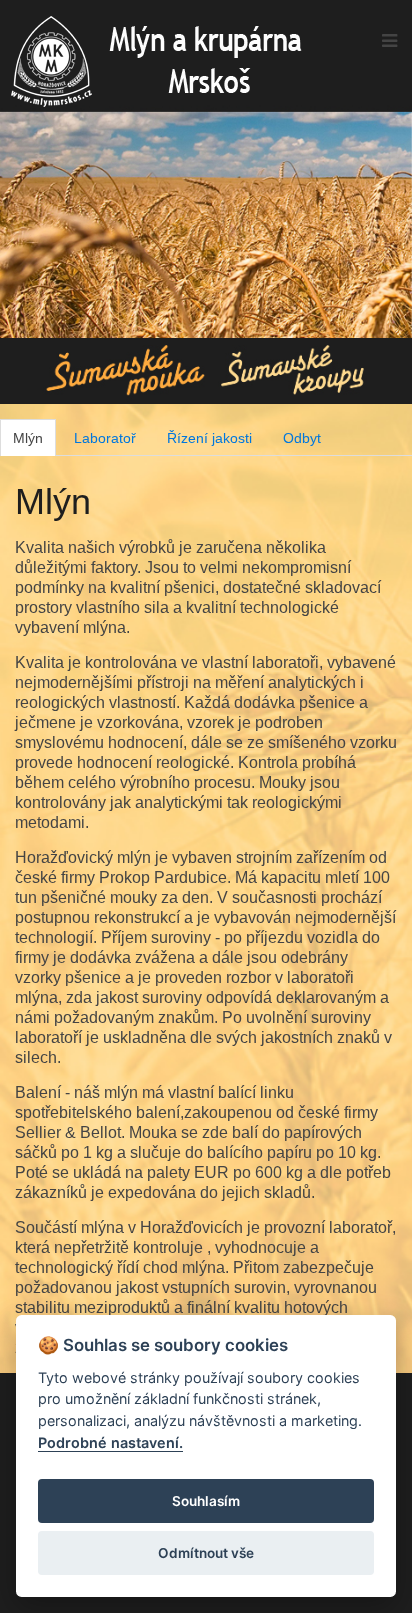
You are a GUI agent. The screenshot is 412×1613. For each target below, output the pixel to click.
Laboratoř (105, 438)
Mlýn (28, 438)
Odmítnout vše (206, 1553)
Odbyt (302, 438)
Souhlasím (206, 1501)
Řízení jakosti (209, 438)
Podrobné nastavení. (110, 1442)
